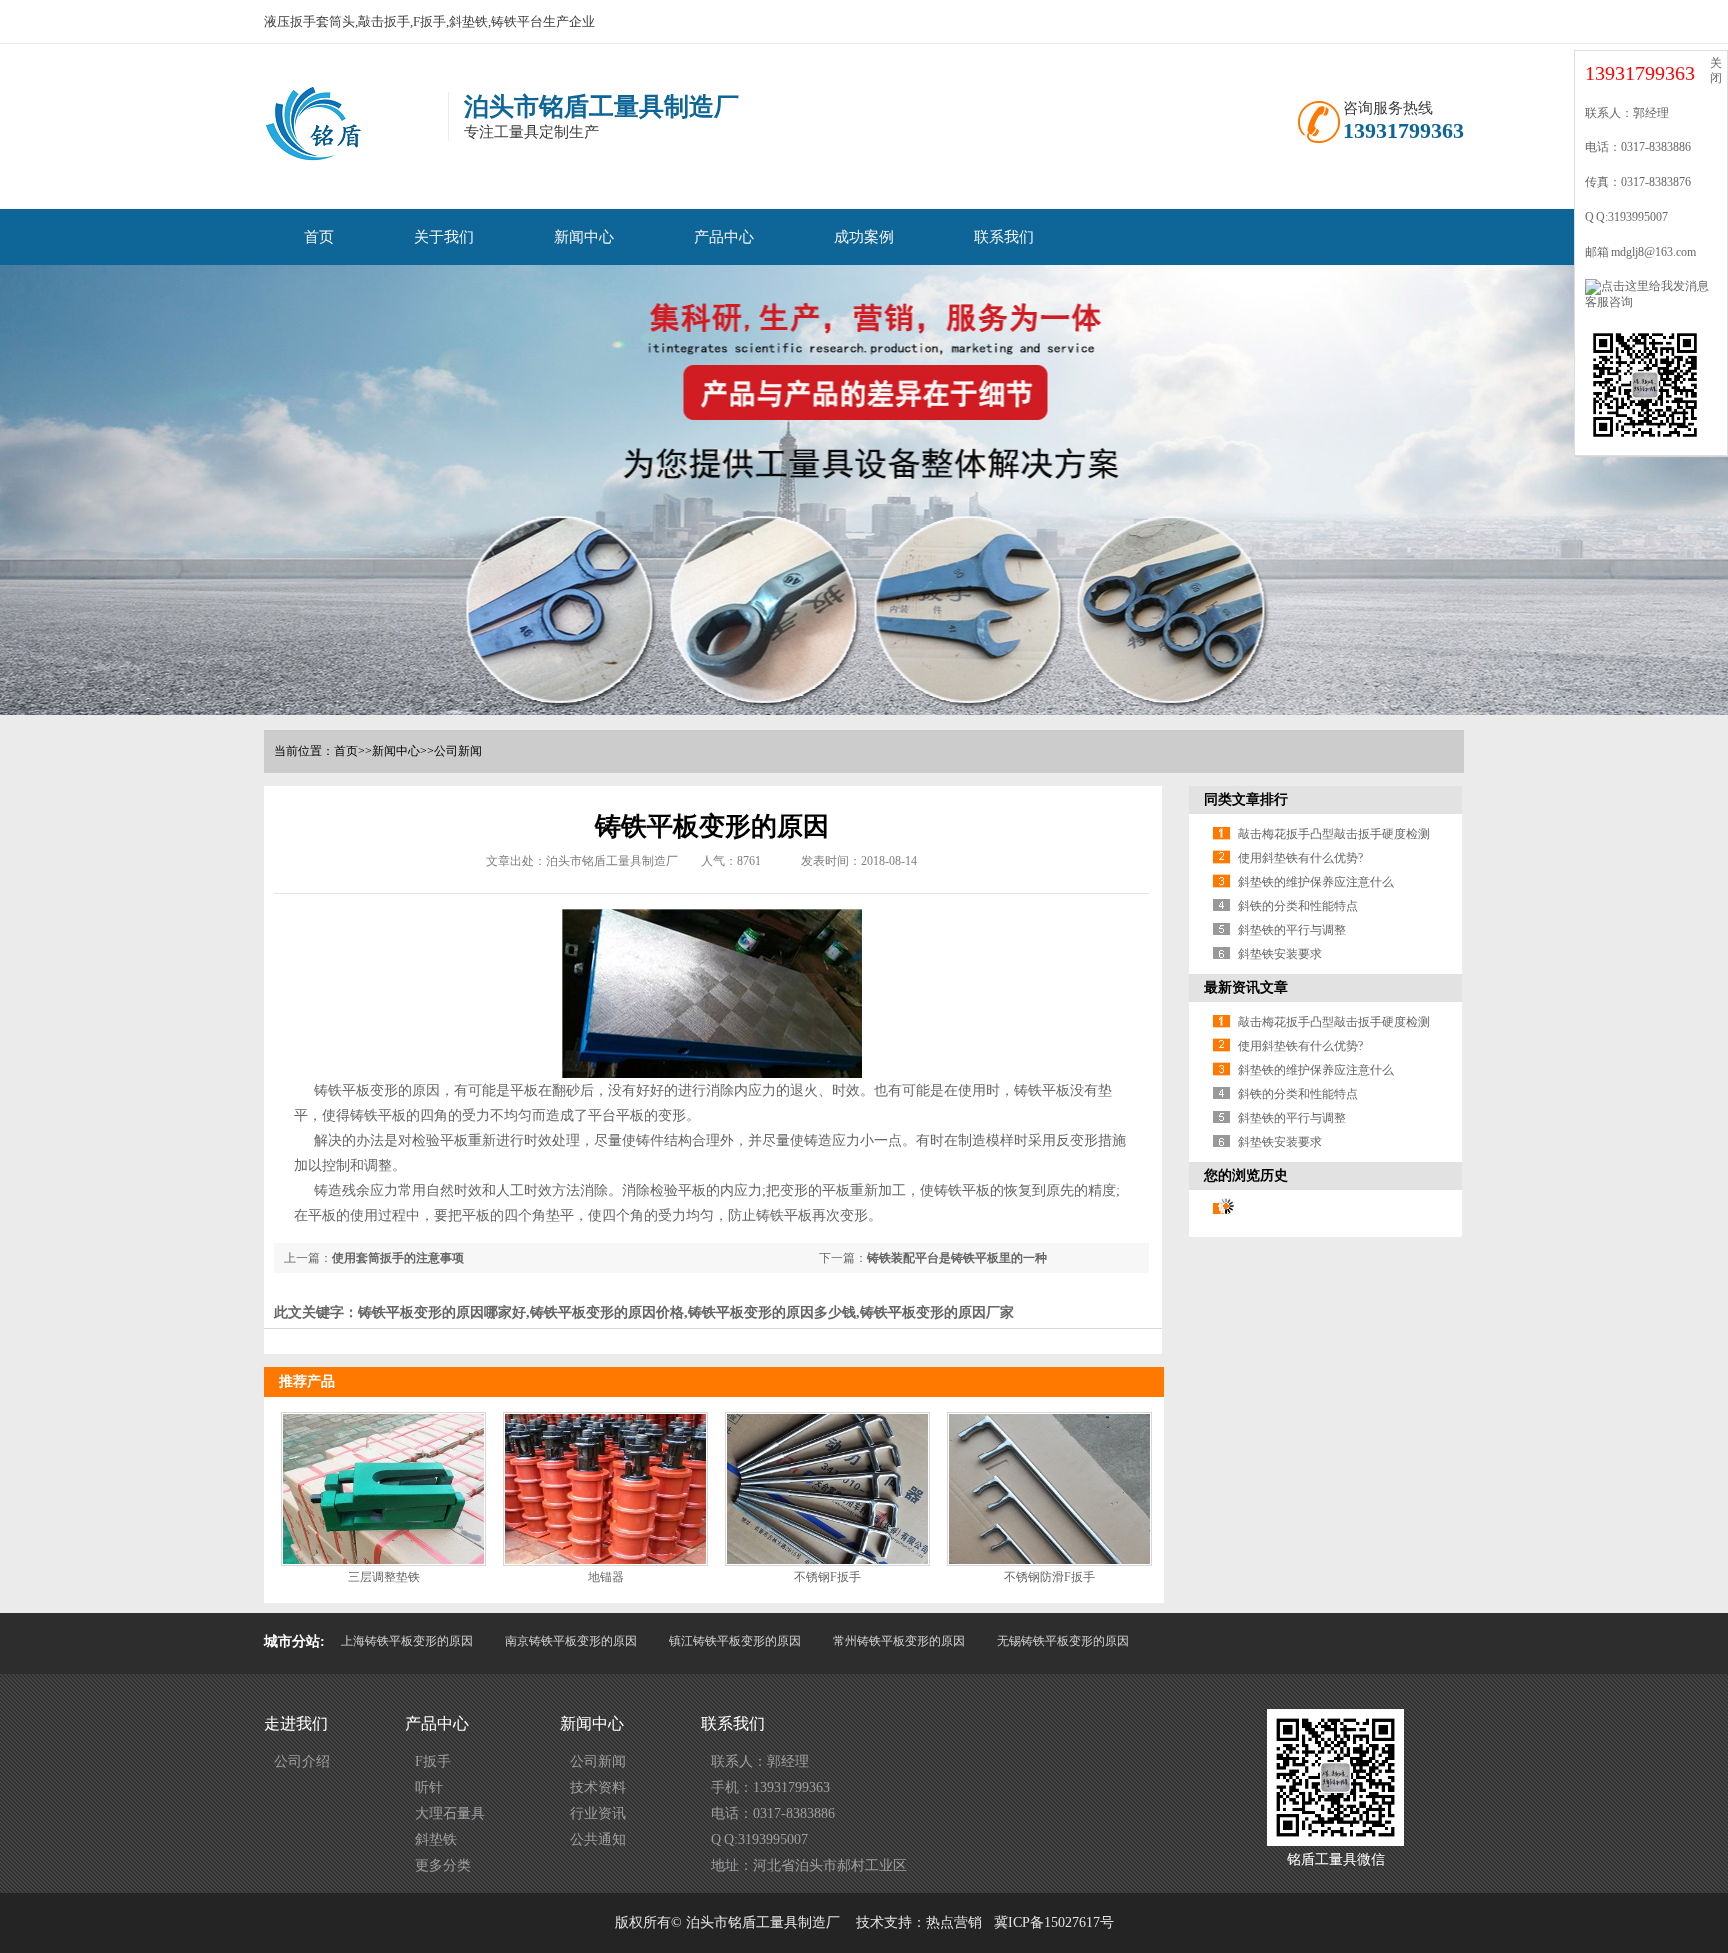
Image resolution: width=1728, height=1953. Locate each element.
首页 (319, 237)
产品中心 (724, 237)
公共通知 (598, 1839)
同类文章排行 (1246, 799)
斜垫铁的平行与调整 (1292, 930)
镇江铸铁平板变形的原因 (735, 1641)
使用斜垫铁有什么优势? (1300, 858)
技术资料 (598, 1787)
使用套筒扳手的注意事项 (398, 1258)
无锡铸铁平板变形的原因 (1063, 1641)
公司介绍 (302, 1761)
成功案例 (864, 237)
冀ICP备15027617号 (1054, 1922)
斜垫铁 (436, 1839)
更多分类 (443, 1865)
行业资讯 (598, 1813)
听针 (429, 1787)
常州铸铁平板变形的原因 (899, 1641)
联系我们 (1004, 237)
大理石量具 (450, 1813)
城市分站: (294, 1641)
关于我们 (444, 237)
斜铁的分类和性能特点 (1298, 906)
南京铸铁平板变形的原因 (571, 1641)
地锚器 (606, 1577)
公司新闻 (458, 751)
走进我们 (296, 1723)
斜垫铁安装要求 (1280, 954)
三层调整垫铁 (384, 1577)
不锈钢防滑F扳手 (1049, 1577)
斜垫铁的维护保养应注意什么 (1316, 882)
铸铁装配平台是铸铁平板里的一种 (957, 1258)
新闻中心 (584, 237)
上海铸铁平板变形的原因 (407, 1641)
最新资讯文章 (1246, 987)
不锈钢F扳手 (827, 1577)
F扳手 (433, 1761)
